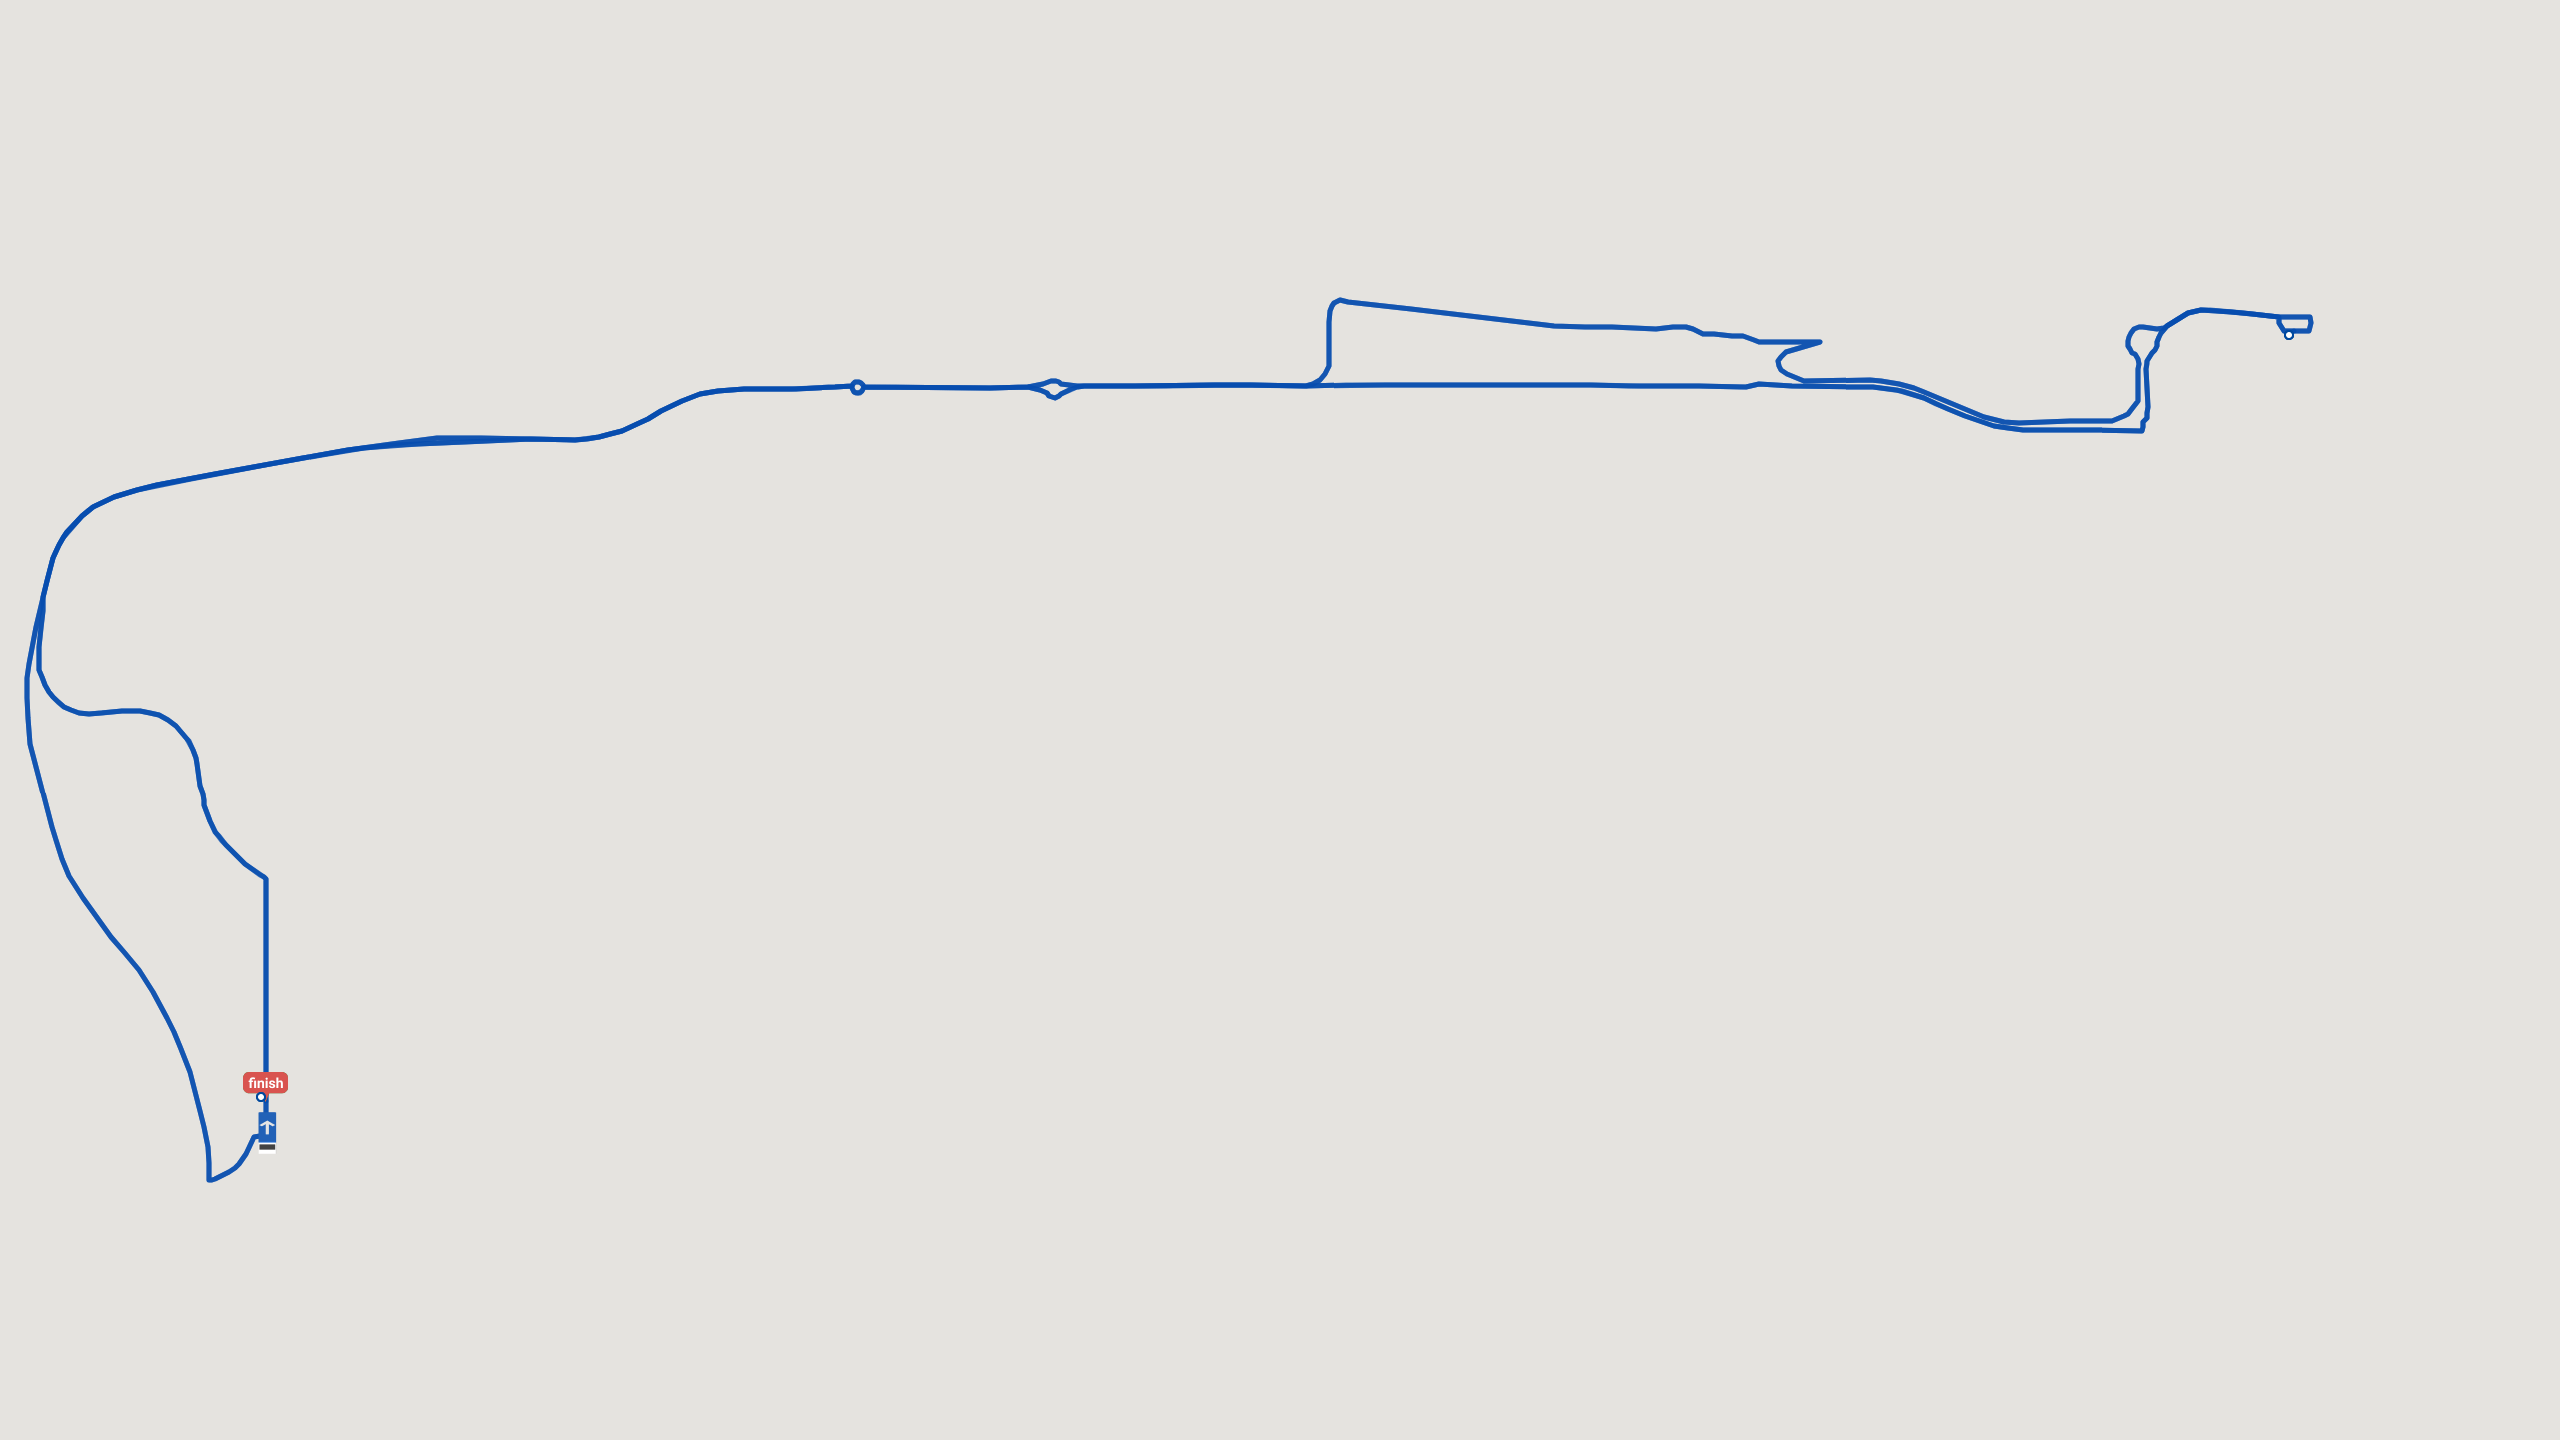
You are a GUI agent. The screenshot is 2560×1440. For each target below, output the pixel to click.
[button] (273, 1073)
